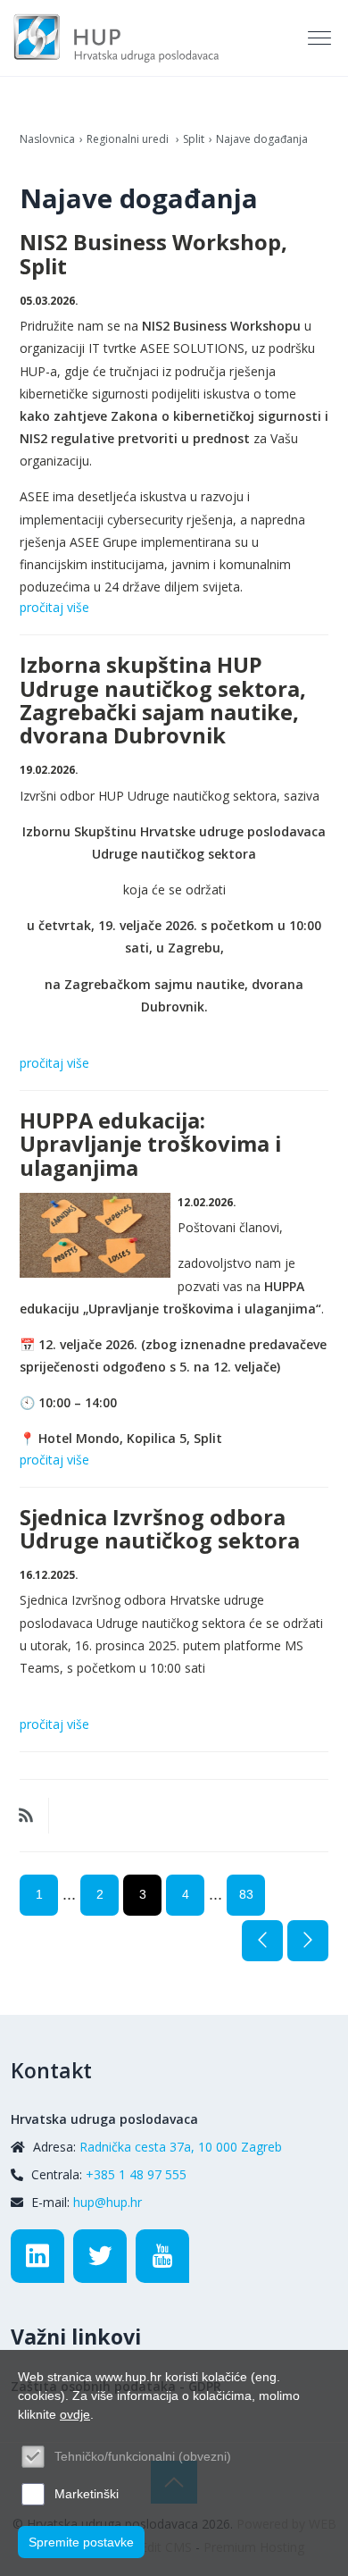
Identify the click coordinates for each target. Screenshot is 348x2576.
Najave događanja (262, 139)
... (69, 1894)
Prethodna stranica (262, 1941)
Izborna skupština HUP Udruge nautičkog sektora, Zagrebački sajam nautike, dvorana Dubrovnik (163, 700)
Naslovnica (47, 139)
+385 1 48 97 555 (136, 2174)
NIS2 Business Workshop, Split (153, 254)
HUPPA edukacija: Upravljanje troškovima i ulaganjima (150, 1144)
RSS (26, 1816)
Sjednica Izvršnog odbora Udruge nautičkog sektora (160, 1529)
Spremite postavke (81, 2542)
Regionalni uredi (129, 139)
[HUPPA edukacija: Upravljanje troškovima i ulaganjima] (95, 1235)
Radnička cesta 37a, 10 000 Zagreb (181, 2147)
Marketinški (87, 2494)
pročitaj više (54, 607)
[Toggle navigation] (321, 38)
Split (194, 139)
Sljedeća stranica (308, 1941)
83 (246, 1894)
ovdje (75, 2414)
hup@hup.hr (108, 2202)
